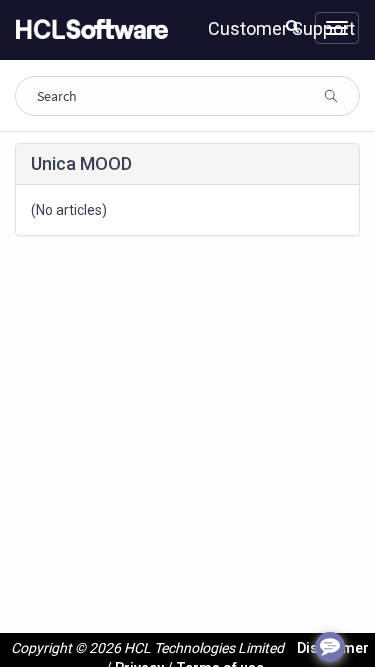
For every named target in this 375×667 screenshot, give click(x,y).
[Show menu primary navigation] (337, 28)
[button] (292, 26)
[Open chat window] (330, 647)
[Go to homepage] (88, 30)
